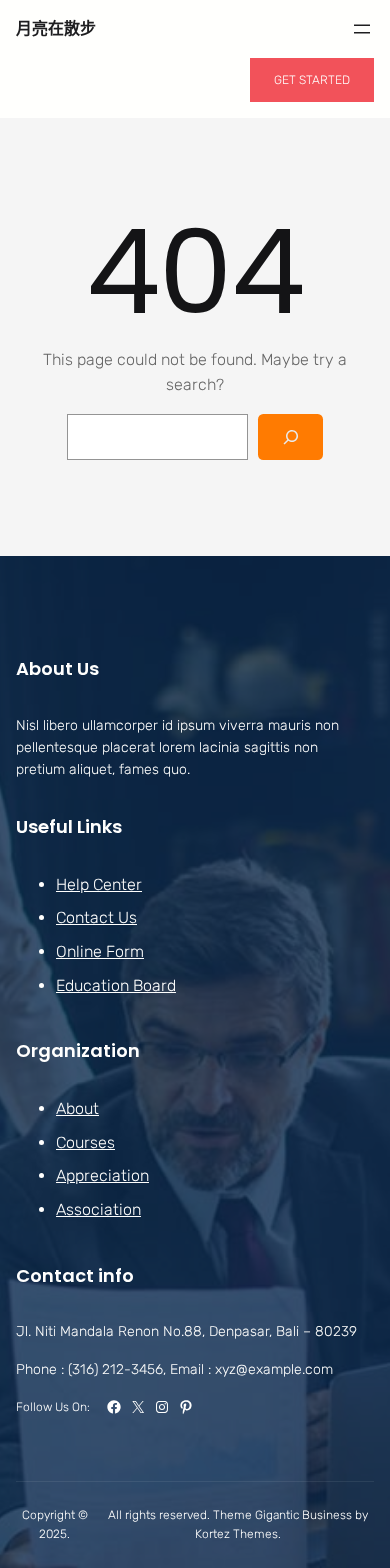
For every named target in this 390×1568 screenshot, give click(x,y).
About (77, 1108)
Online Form (100, 951)
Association (98, 1209)
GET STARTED (312, 80)
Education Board (116, 985)
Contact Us (96, 917)
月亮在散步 (56, 28)
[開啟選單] (362, 29)
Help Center (99, 884)
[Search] (290, 437)
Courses (85, 1142)
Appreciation (102, 1175)
